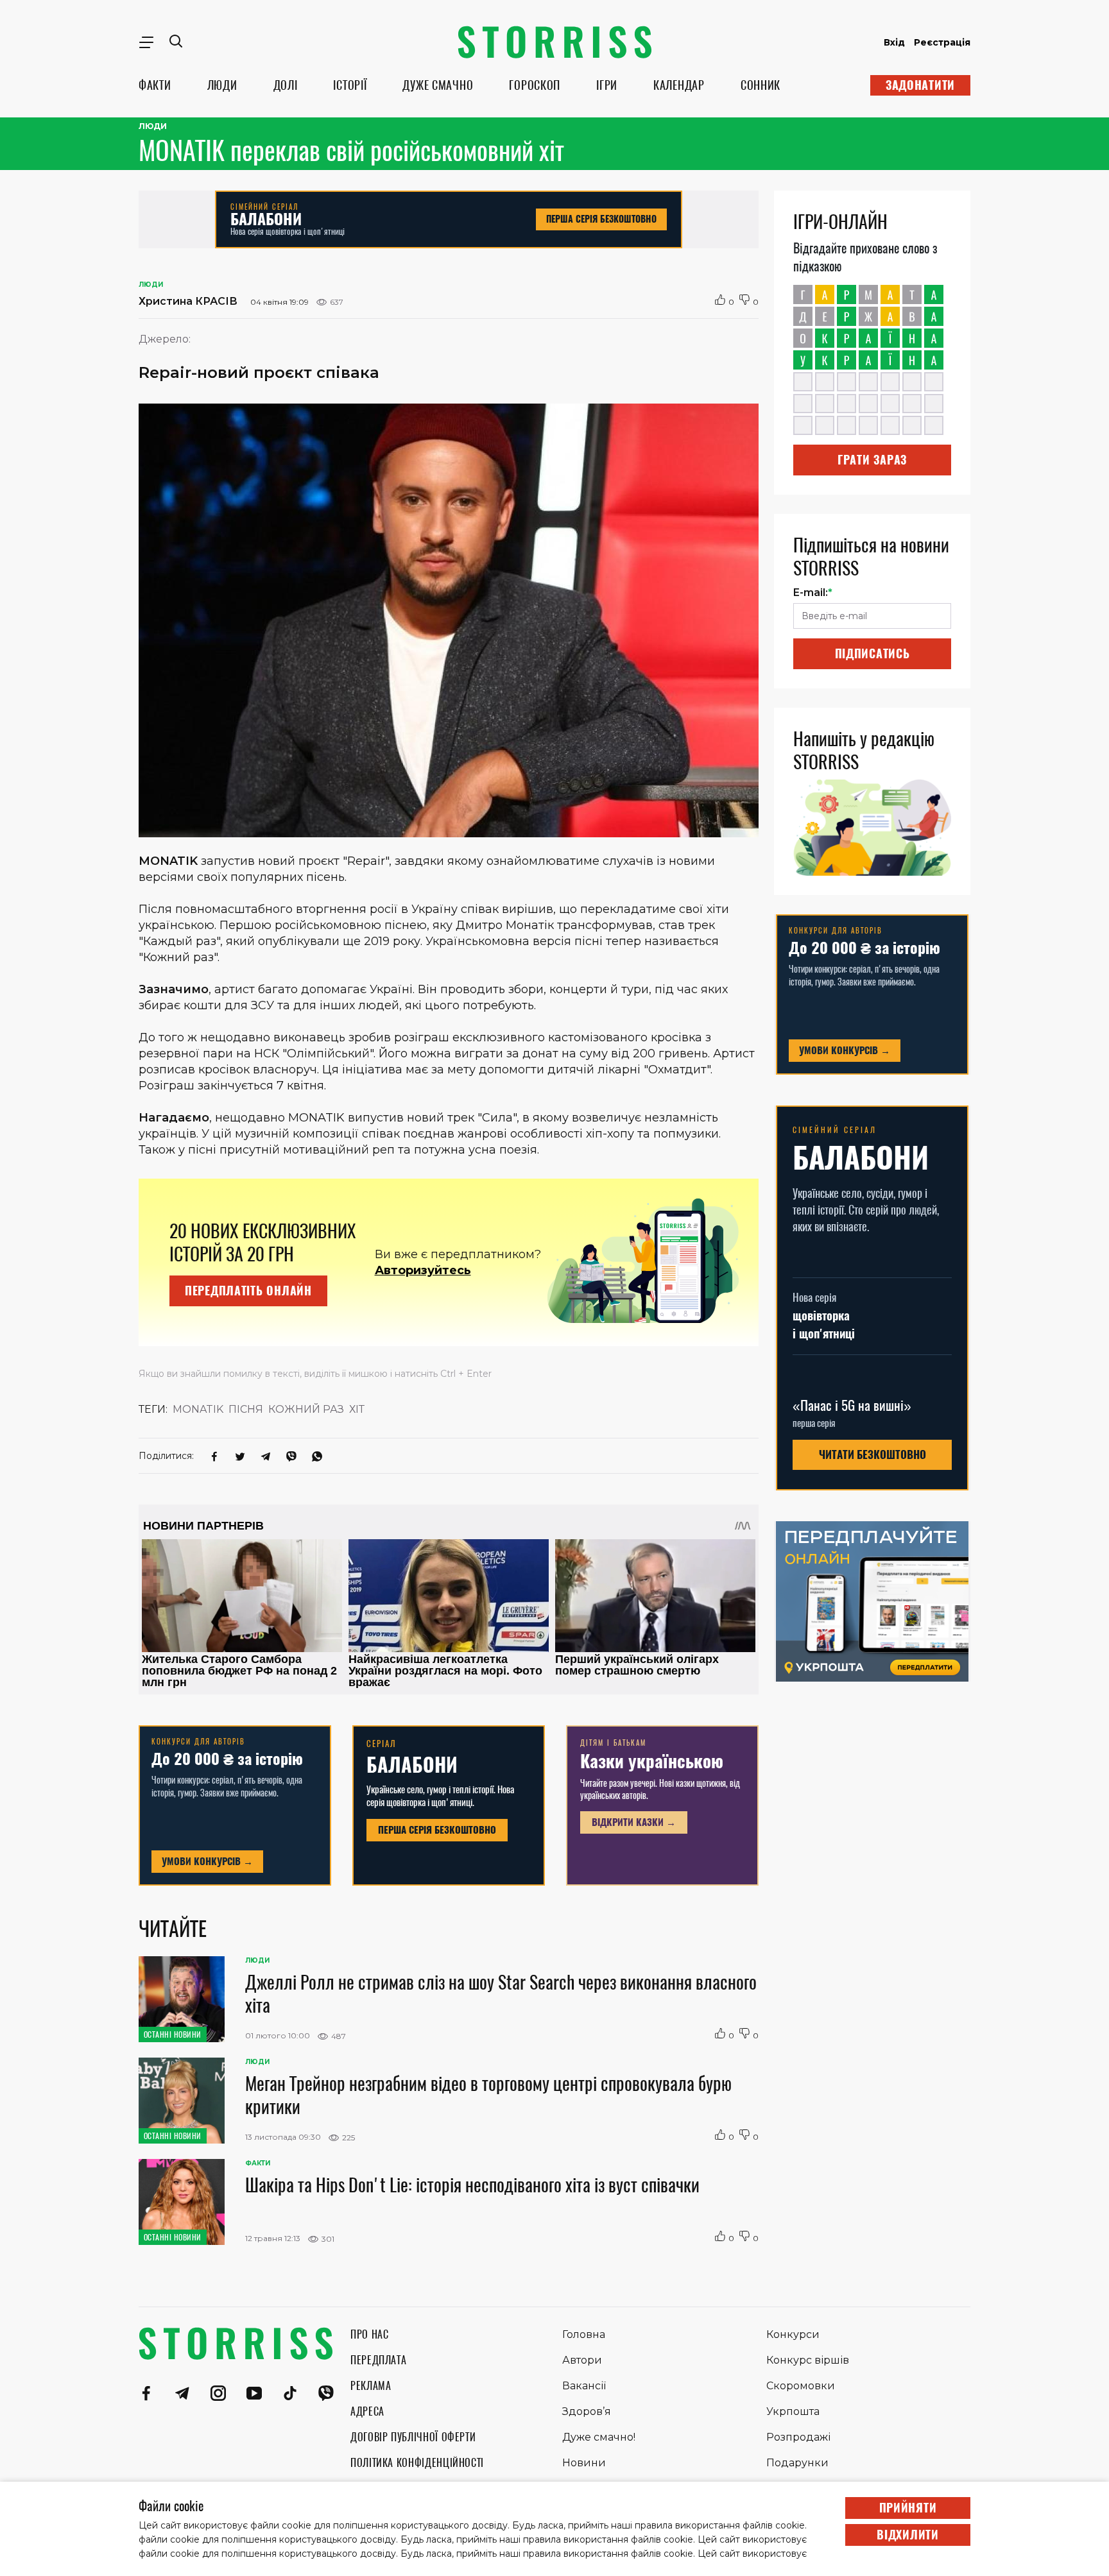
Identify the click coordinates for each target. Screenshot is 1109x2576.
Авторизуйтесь (423, 1270)
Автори (582, 2360)
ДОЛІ (286, 85)
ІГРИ (607, 85)
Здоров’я (587, 2411)
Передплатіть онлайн (248, 1291)
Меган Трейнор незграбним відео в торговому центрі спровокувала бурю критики (488, 2095)
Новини (584, 2463)
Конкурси (793, 2334)
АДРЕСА (367, 2411)
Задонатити (920, 85)
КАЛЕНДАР (679, 85)
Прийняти (908, 2508)
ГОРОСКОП (535, 85)
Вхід (894, 42)
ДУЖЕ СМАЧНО (438, 85)
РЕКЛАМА (371, 2386)
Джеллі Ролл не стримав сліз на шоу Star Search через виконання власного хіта (501, 1993)
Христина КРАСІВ (188, 301)
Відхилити (907, 2535)
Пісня (246, 1409)
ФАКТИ (155, 85)
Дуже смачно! (599, 2437)
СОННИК (761, 85)
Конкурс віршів (808, 2360)
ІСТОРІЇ (350, 85)
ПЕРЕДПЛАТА (378, 2360)
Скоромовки (801, 2386)
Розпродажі (798, 2437)
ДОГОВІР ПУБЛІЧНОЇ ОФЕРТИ (413, 2437)
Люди (153, 126)
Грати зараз (872, 460)
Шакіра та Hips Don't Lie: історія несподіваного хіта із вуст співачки (472, 2185)
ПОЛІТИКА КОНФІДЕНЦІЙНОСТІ (417, 2463)
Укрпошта (793, 2411)
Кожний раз (306, 1409)
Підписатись (873, 653)
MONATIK (198, 1409)
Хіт (357, 1409)
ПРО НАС (369, 2334)
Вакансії (584, 2386)
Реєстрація (942, 42)
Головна (584, 2334)
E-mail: (813, 593)
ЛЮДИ (222, 85)
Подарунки (797, 2463)
